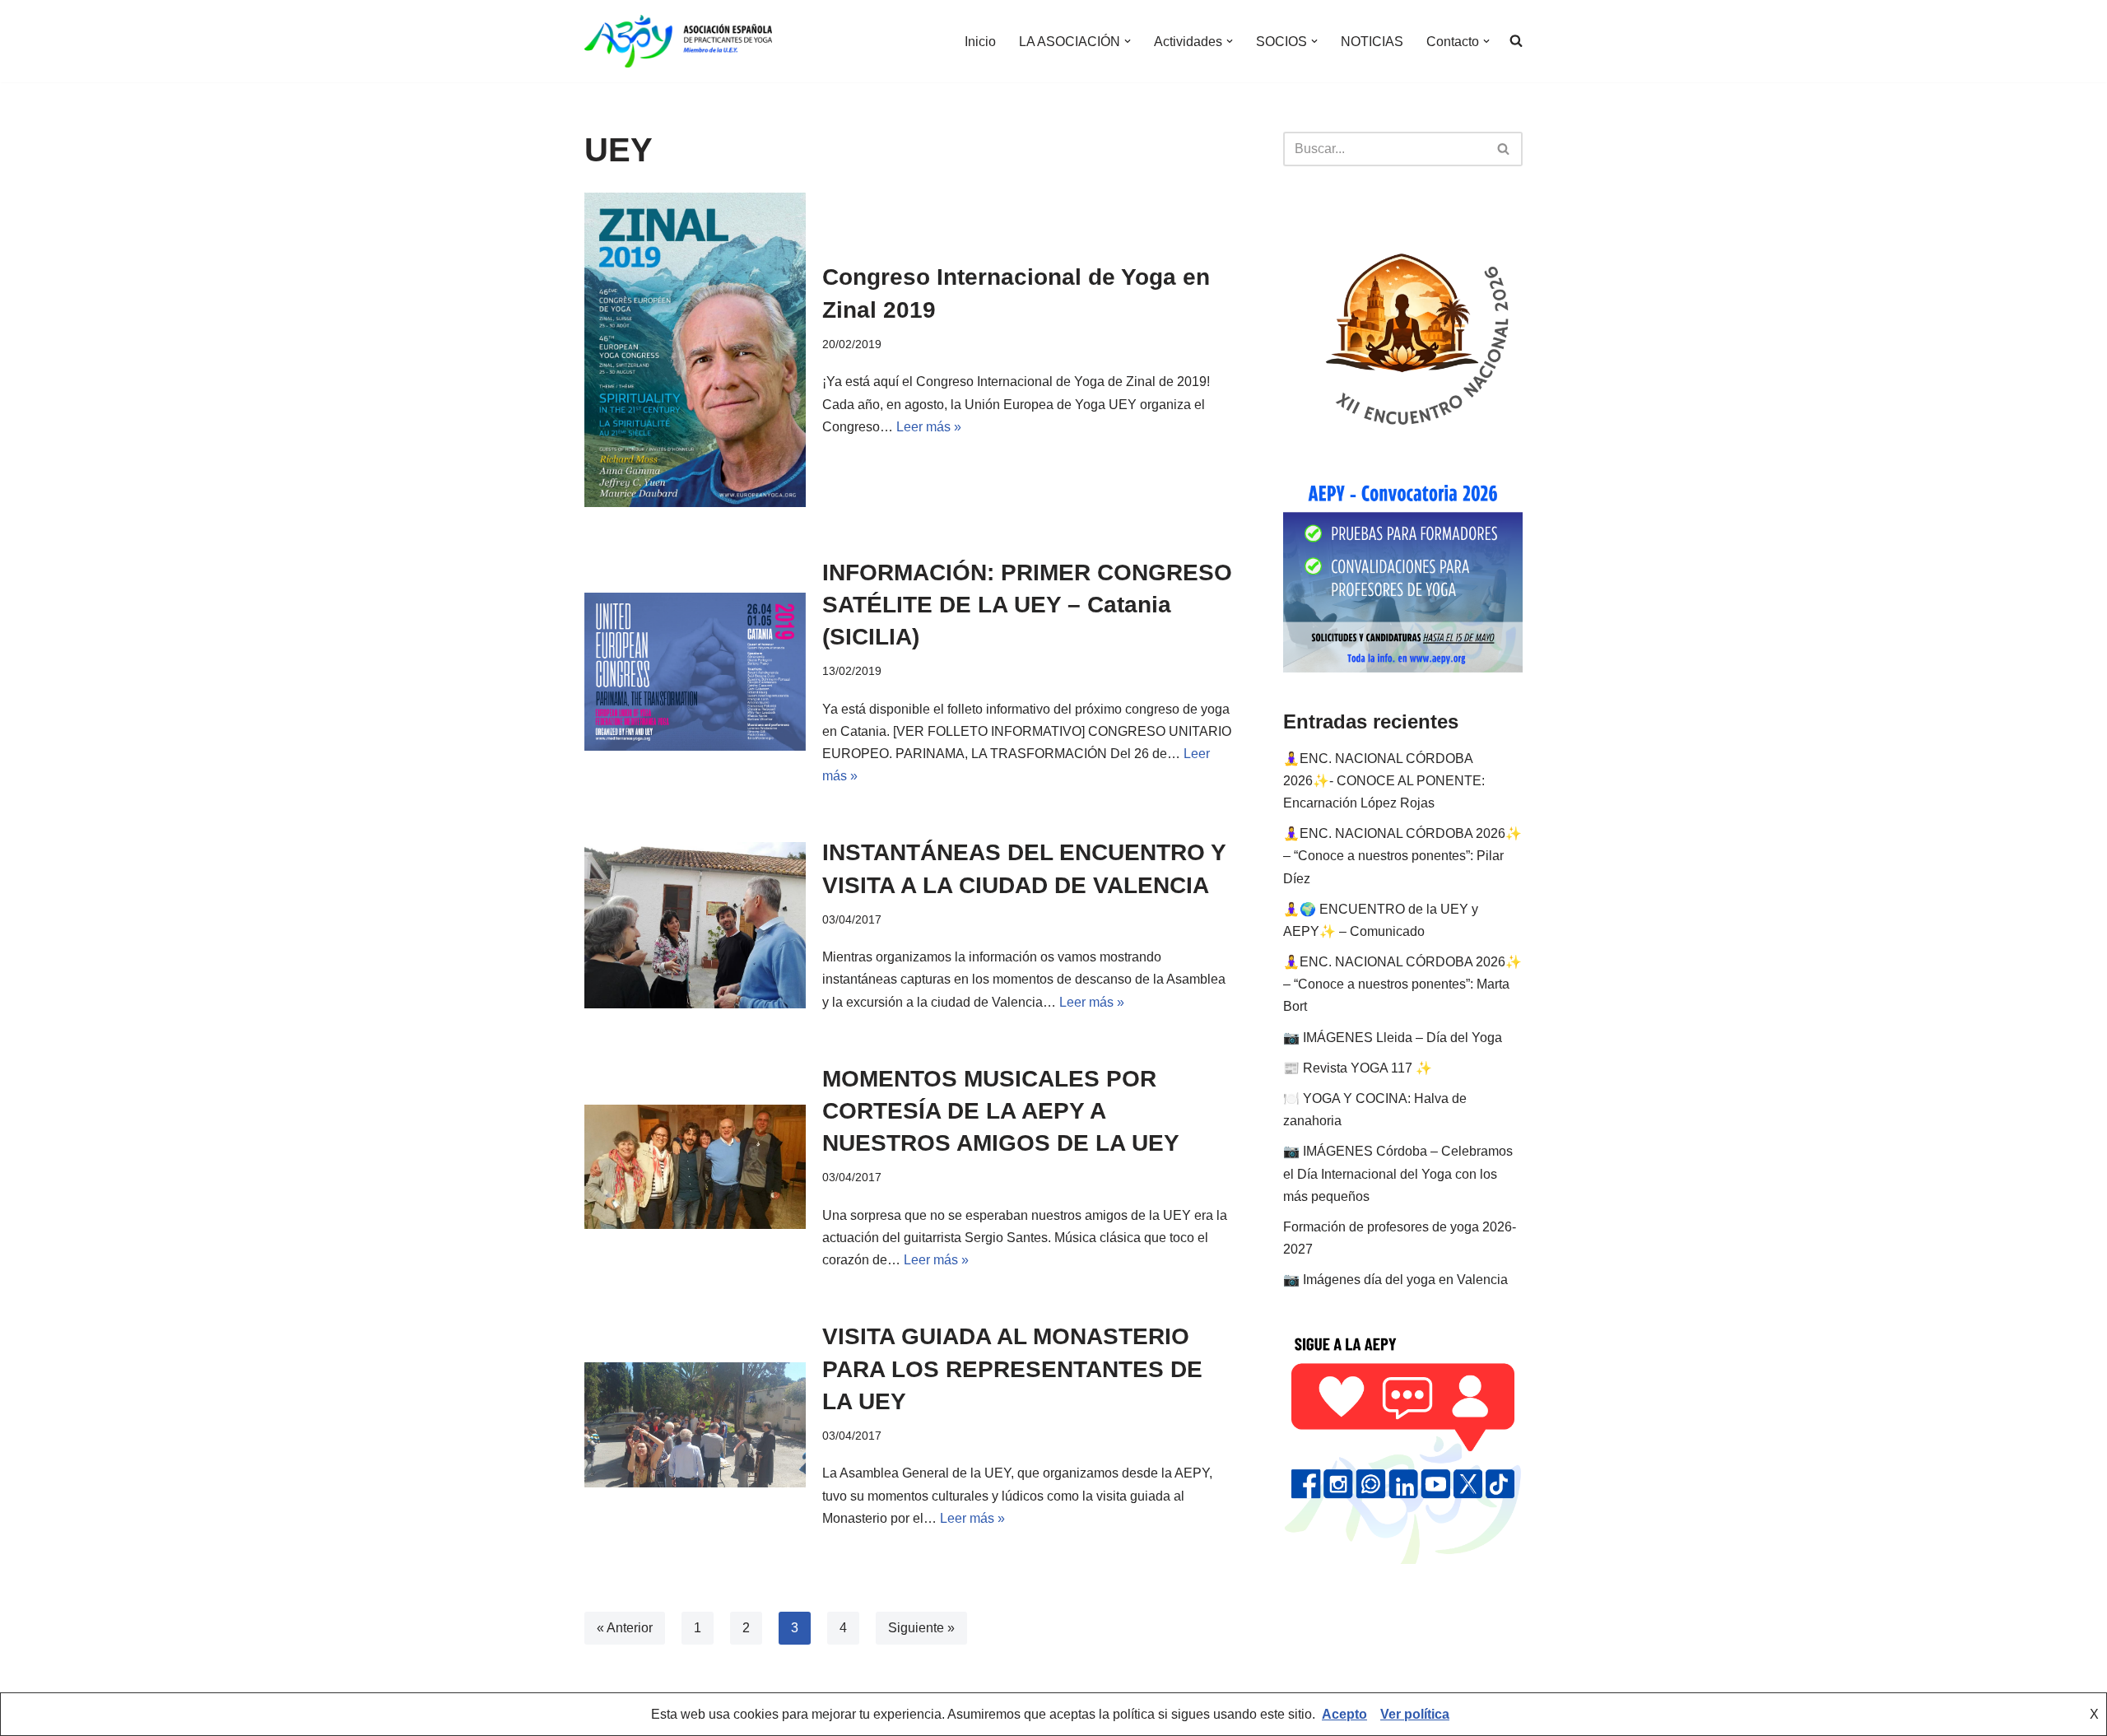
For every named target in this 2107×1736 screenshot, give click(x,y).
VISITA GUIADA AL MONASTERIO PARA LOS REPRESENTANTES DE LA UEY (1012, 1368)
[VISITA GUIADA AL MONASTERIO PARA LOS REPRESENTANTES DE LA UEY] (695, 1424)
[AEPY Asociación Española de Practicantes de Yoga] (678, 41)
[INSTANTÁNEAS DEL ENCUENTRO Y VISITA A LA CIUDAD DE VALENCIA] (695, 925)
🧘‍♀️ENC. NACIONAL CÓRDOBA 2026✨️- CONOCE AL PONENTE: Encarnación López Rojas (1384, 781)
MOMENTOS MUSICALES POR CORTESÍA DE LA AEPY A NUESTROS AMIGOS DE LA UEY (1001, 1111)
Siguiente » (921, 1628)
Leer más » (929, 427)
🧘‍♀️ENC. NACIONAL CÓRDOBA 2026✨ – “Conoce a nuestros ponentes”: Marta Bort (1402, 984)
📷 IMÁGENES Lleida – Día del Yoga (1393, 1038)
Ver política (1415, 1714)
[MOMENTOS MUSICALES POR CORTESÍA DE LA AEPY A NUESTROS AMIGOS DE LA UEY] (695, 1167)
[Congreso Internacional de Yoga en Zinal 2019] (695, 350)
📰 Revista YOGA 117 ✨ (1358, 1068)
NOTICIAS (1372, 42)
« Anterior (625, 1628)
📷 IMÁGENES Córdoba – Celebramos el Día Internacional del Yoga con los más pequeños (1398, 1173)
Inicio (980, 42)
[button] (1128, 41)
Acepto (1344, 1714)
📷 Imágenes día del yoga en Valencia (1395, 1280)
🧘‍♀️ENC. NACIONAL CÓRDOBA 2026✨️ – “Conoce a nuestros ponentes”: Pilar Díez (1402, 856)
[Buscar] (1504, 149)
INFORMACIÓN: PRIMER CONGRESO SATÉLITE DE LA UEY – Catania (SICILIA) (1027, 605)
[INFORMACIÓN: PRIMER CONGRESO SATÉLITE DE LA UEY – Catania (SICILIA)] (695, 672)
